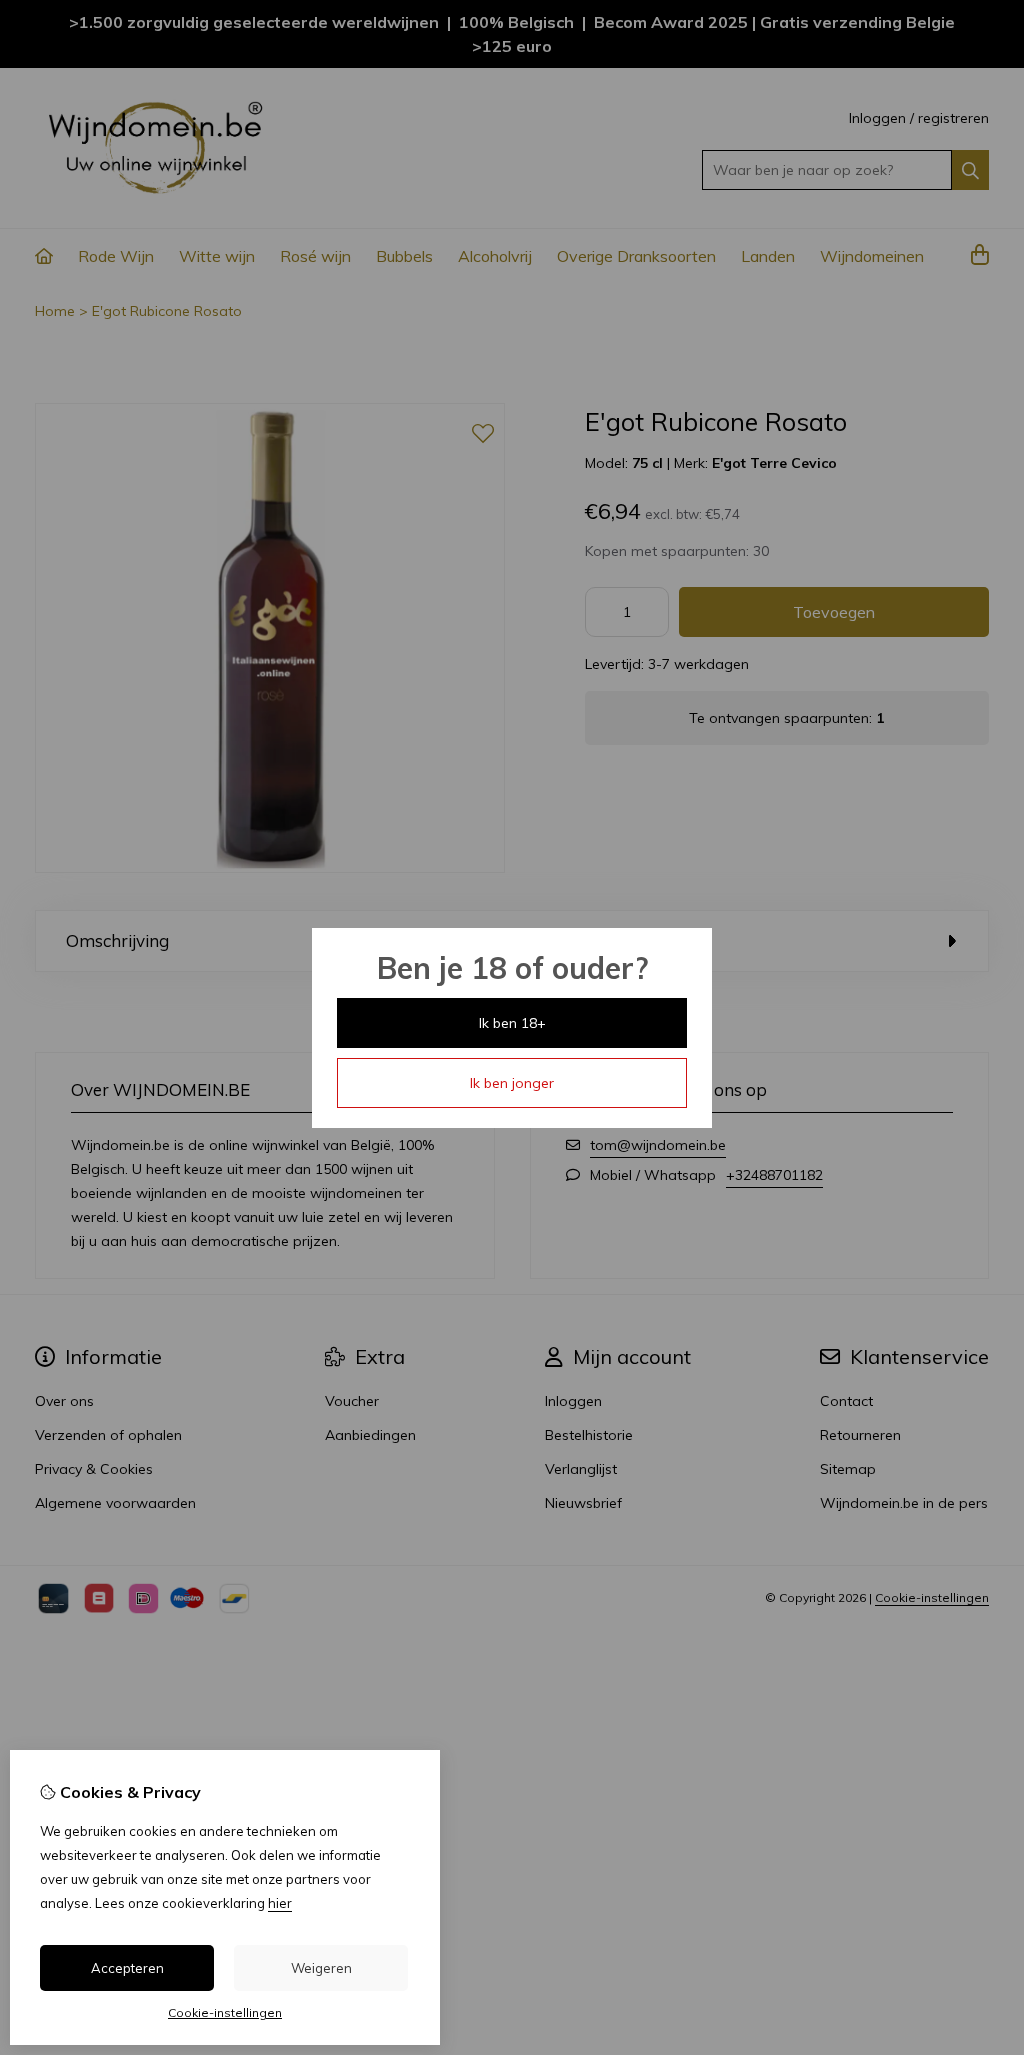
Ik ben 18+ (512, 1023)
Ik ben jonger (512, 1083)
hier (280, 1903)
